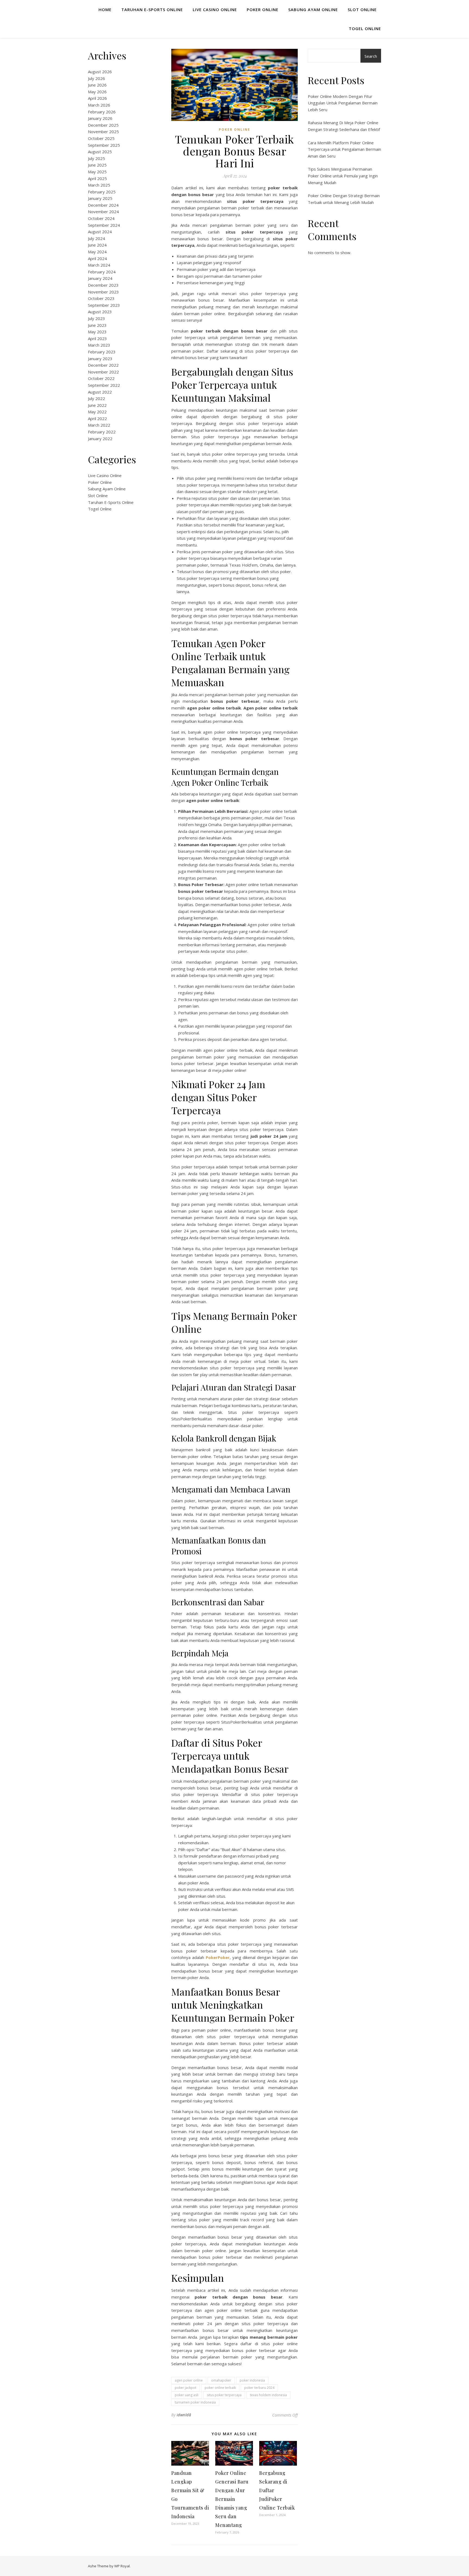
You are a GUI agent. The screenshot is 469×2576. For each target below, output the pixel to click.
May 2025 (97, 172)
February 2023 (102, 352)
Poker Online (263, 9)
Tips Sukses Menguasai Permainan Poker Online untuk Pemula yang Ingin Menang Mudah (343, 176)
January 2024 (100, 278)
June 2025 (97, 165)
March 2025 (99, 185)
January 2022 (100, 439)
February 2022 (102, 432)
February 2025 (102, 192)
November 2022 (103, 372)
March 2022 (99, 425)
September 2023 (104, 305)
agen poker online (189, 2380)
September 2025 (104, 145)
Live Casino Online (215, 9)
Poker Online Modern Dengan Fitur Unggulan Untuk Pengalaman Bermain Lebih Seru (343, 103)
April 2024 (97, 258)
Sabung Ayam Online (313, 9)
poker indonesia (252, 2380)
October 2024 (101, 218)
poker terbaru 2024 (259, 2388)
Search (371, 56)
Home (105, 9)
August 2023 (100, 312)
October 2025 (101, 138)
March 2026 (99, 105)
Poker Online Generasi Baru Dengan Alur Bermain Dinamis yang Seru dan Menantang (232, 2499)
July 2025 (96, 158)
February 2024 (102, 272)
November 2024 (103, 212)
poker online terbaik (220, 2388)
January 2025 (100, 198)
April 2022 (97, 418)
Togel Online (365, 28)
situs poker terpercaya (224, 2395)
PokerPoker (218, 1957)
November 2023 (103, 292)
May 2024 (97, 252)
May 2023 (97, 332)
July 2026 (96, 78)
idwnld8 (184, 2415)
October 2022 (101, 378)
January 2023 (100, 359)
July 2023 (96, 318)
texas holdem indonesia (268, 2395)
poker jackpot (186, 2388)
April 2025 (97, 178)
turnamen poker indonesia (195, 2402)
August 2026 (100, 72)
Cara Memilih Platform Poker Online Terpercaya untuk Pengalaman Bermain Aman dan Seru (344, 149)
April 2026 (97, 98)
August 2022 (100, 392)
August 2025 (100, 152)
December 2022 (103, 365)
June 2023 (97, 325)
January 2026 (100, 118)
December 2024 (103, 205)
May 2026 (97, 92)
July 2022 (96, 398)
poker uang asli (187, 2395)
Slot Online (362, 9)
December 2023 (103, 285)
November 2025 (103, 132)
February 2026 (102, 112)
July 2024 (96, 238)
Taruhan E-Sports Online (152, 9)
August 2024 (100, 232)
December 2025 (103, 125)
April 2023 (97, 338)
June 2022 (97, 405)
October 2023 (101, 298)
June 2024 (97, 245)
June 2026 (97, 85)
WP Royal (122, 2566)
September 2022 (104, 385)
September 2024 (104, 225)
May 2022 (97, 412)
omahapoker (221, 2380)
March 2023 (99, 345)
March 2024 (99, 265)
